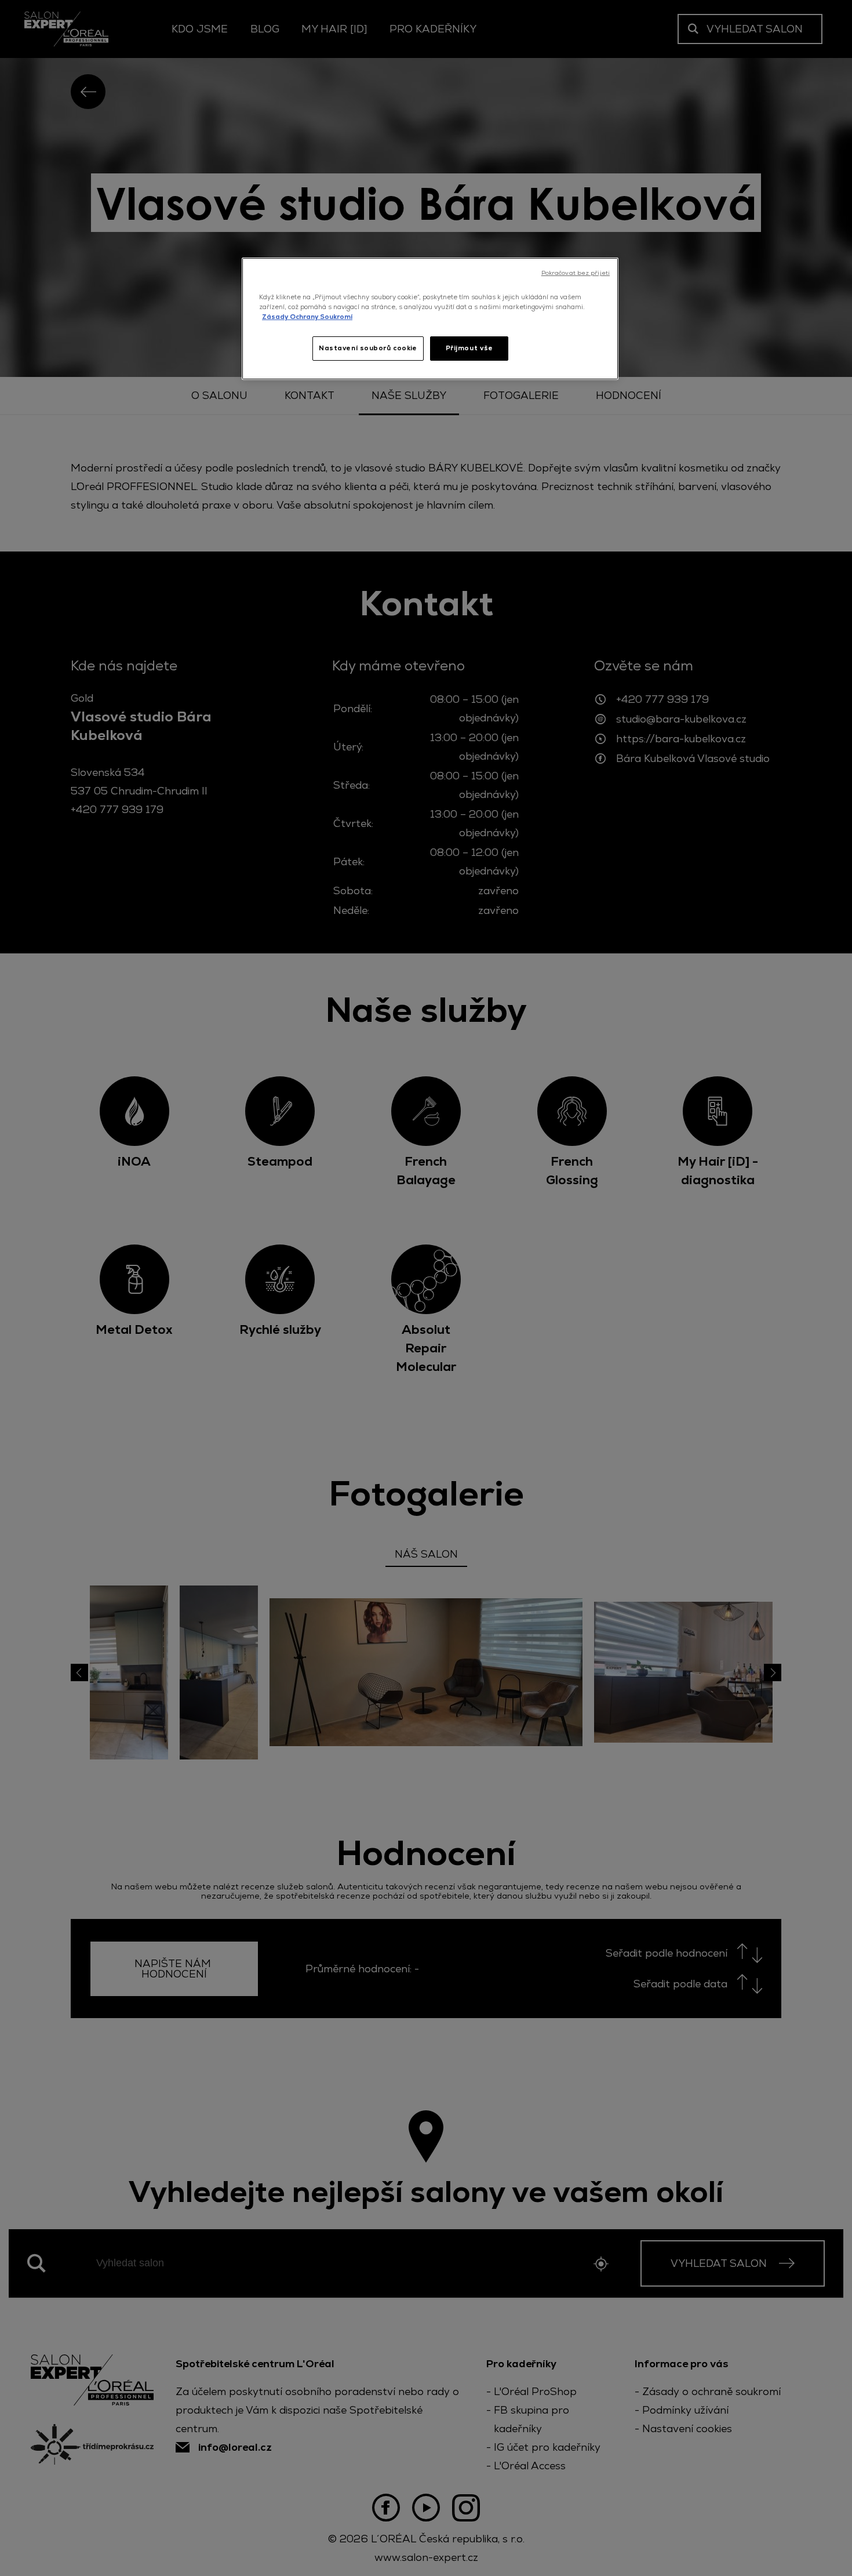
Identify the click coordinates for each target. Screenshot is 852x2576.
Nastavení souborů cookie (368, 348)
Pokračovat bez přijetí (576, 273)
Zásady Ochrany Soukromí (307, 317)
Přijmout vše (469, 348)
